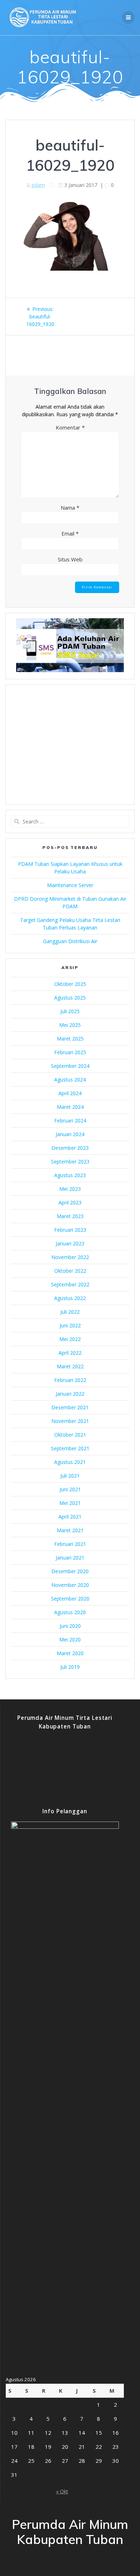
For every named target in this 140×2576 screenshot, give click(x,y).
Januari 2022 (70, 1394)
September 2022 (70, 1284)
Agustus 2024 (70, 1080)
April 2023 (70, 1202)
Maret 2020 (70, 1653)
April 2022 (70, 1353)
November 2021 (70, 1421)
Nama (70, 508)
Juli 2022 (70, 1312)
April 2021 (70, 1517)
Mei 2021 (70, 1503)
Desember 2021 (70, 1407)
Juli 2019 (70, 1667)
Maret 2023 (70, 1216)
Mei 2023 (70, 1189)
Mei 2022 (70, 1339)
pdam (38, 185)
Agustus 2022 (70, 1298)
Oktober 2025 (70, 984)
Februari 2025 (70, 1052)
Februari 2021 (70, 1544)
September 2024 (70, 1066)
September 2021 (70, 1448)
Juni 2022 (70, 1325)
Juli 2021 (70, 1476)
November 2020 (70, 1585)
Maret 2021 (70, 1530)
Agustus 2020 (70, 1612)
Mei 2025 (70, 1025)
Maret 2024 (70, 1107)
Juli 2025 (70, 1011)
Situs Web (70, 559)
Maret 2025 (70, 1039)
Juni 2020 (70, 1626)
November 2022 (70, 1257)
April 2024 (70, 1093)
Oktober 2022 (70, 1271)
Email (70, 533)
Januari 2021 (70, 1558)
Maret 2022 (70, 1366)
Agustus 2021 (70, 1462)
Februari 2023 (70, 1230)
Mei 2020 (70, 1640)
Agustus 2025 (70, 998)
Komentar (70, 427)
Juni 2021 (70, 1489)
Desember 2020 (70, 1571)
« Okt (62, 2491)
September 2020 (70, 1599)
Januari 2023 (70, 1243)
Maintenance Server (70, 885)
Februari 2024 (70, 1121)
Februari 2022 (70, 1380)
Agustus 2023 (70, 1175)
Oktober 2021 (70, 1435)
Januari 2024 (70, 1134)
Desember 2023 (70, 1148)
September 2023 (70, 1161)
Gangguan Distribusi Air (70, 941)
